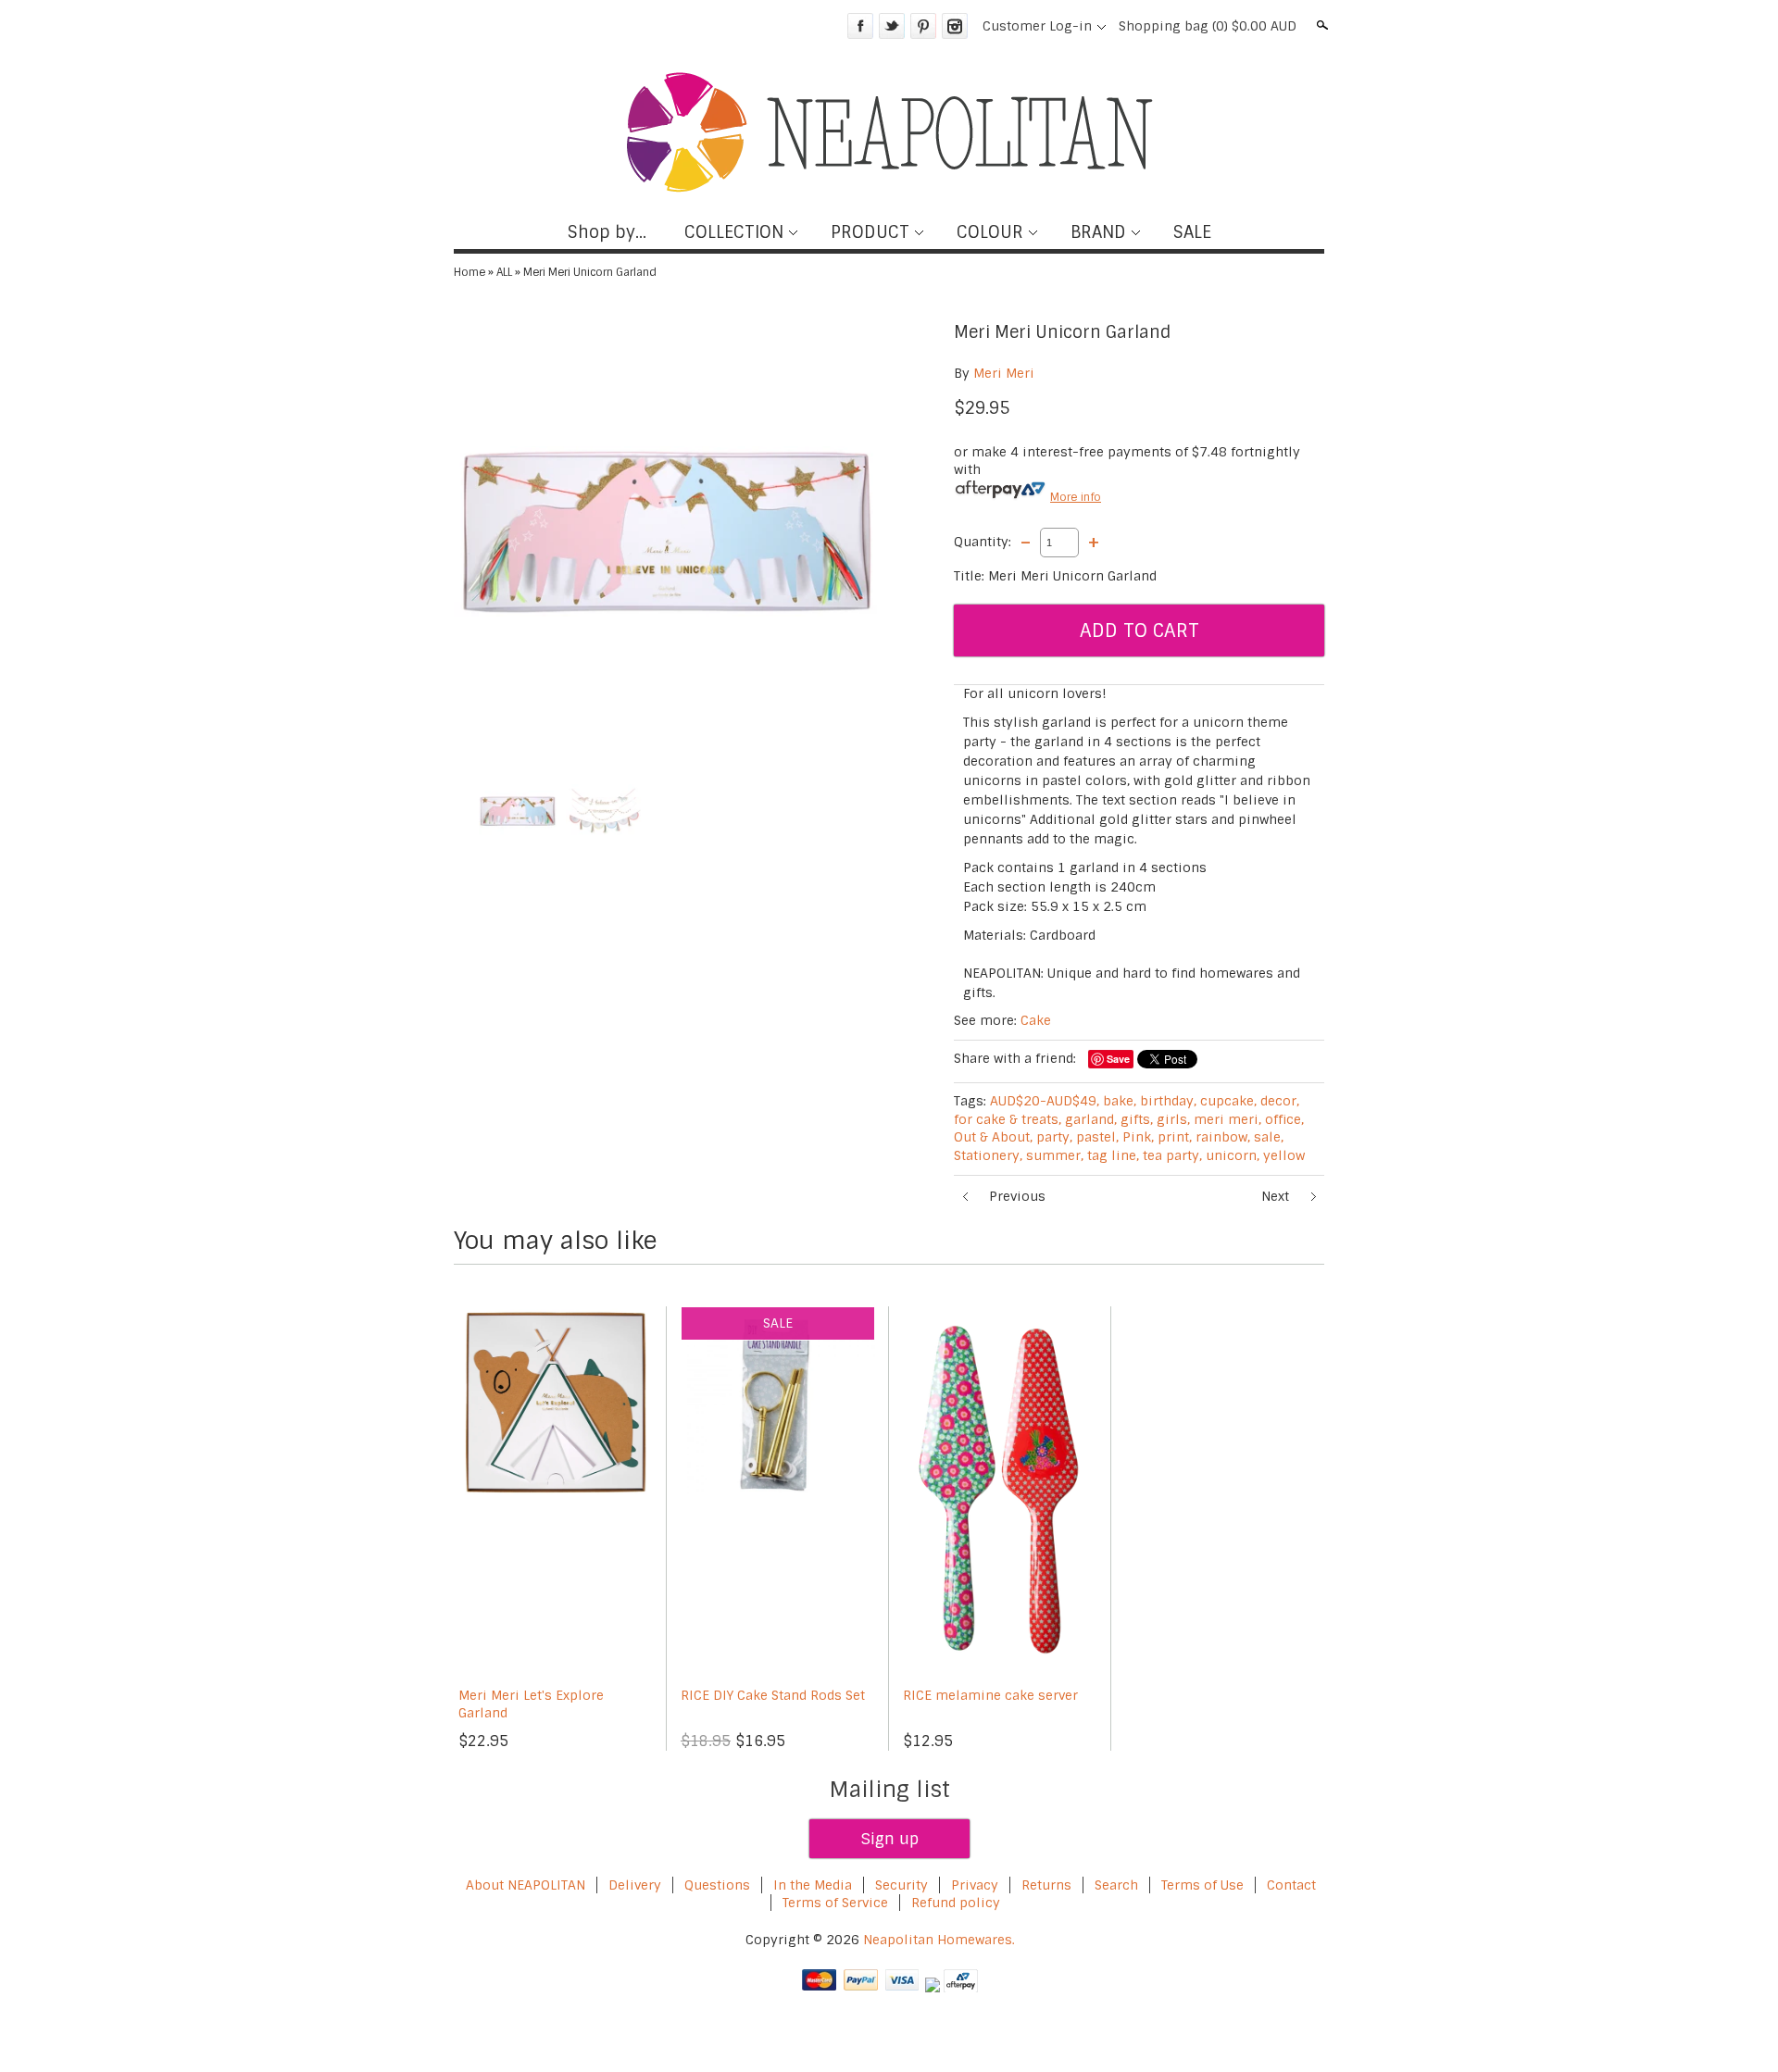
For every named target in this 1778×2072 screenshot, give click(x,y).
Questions (717, 1885)
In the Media (813, 1885)
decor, (1280, 1101)
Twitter (892, 26)
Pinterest (923, 26)
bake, (1120, 1101)
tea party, (1172, 1155)
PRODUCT (870, 232)
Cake (1036, 1020)
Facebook (860, 26)
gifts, (1137, 1119)
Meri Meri (1004, 373)
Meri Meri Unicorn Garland (590, 272)
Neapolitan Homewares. (939, 1940)
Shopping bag (1208, 26)
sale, (1269, 1137)
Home (470, 272)
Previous (1017, 1196)
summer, (1055, 1155)
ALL (504, 272)
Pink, (1138, 1137)
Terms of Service (835, 1903)
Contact (1291, 1885)
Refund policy (956, 1903)
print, (1175, 1137)
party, (1054, 1137)
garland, (1091, 1119)
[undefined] (667, 531)
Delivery (635, 1885)
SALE (1192, 232)
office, (1284, 1119)
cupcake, (1228, 1101)
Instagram (955, 26)
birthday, (1168, 1101)
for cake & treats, (1008, 1119)
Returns (1046, 1885)
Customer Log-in (1037, 26)
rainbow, (1223, 1137)
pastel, (1097, 1137)
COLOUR (990, 232)
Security (902, 1885)
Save (1118, 1059)
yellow (1284, 1155)
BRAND (1098, 232)
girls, (1173, 1119)
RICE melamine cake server (990, 1695)
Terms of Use (1202, 1885)
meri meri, (1227, 1119)
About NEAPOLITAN (526, 1885)
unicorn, (1233, 1155)
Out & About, (993, 1137)
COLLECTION (734, 232)
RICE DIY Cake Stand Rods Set (773, 1695)
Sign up (889, 1839)
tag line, (1113, 1155)
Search (1321, 25)
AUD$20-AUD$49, (1045, 1101)
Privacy (977, 1885)
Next (1275, 1196)
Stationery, (988, 1155)
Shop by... (607, 232)
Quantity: (983, 542)
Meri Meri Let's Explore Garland (531, 1704)
